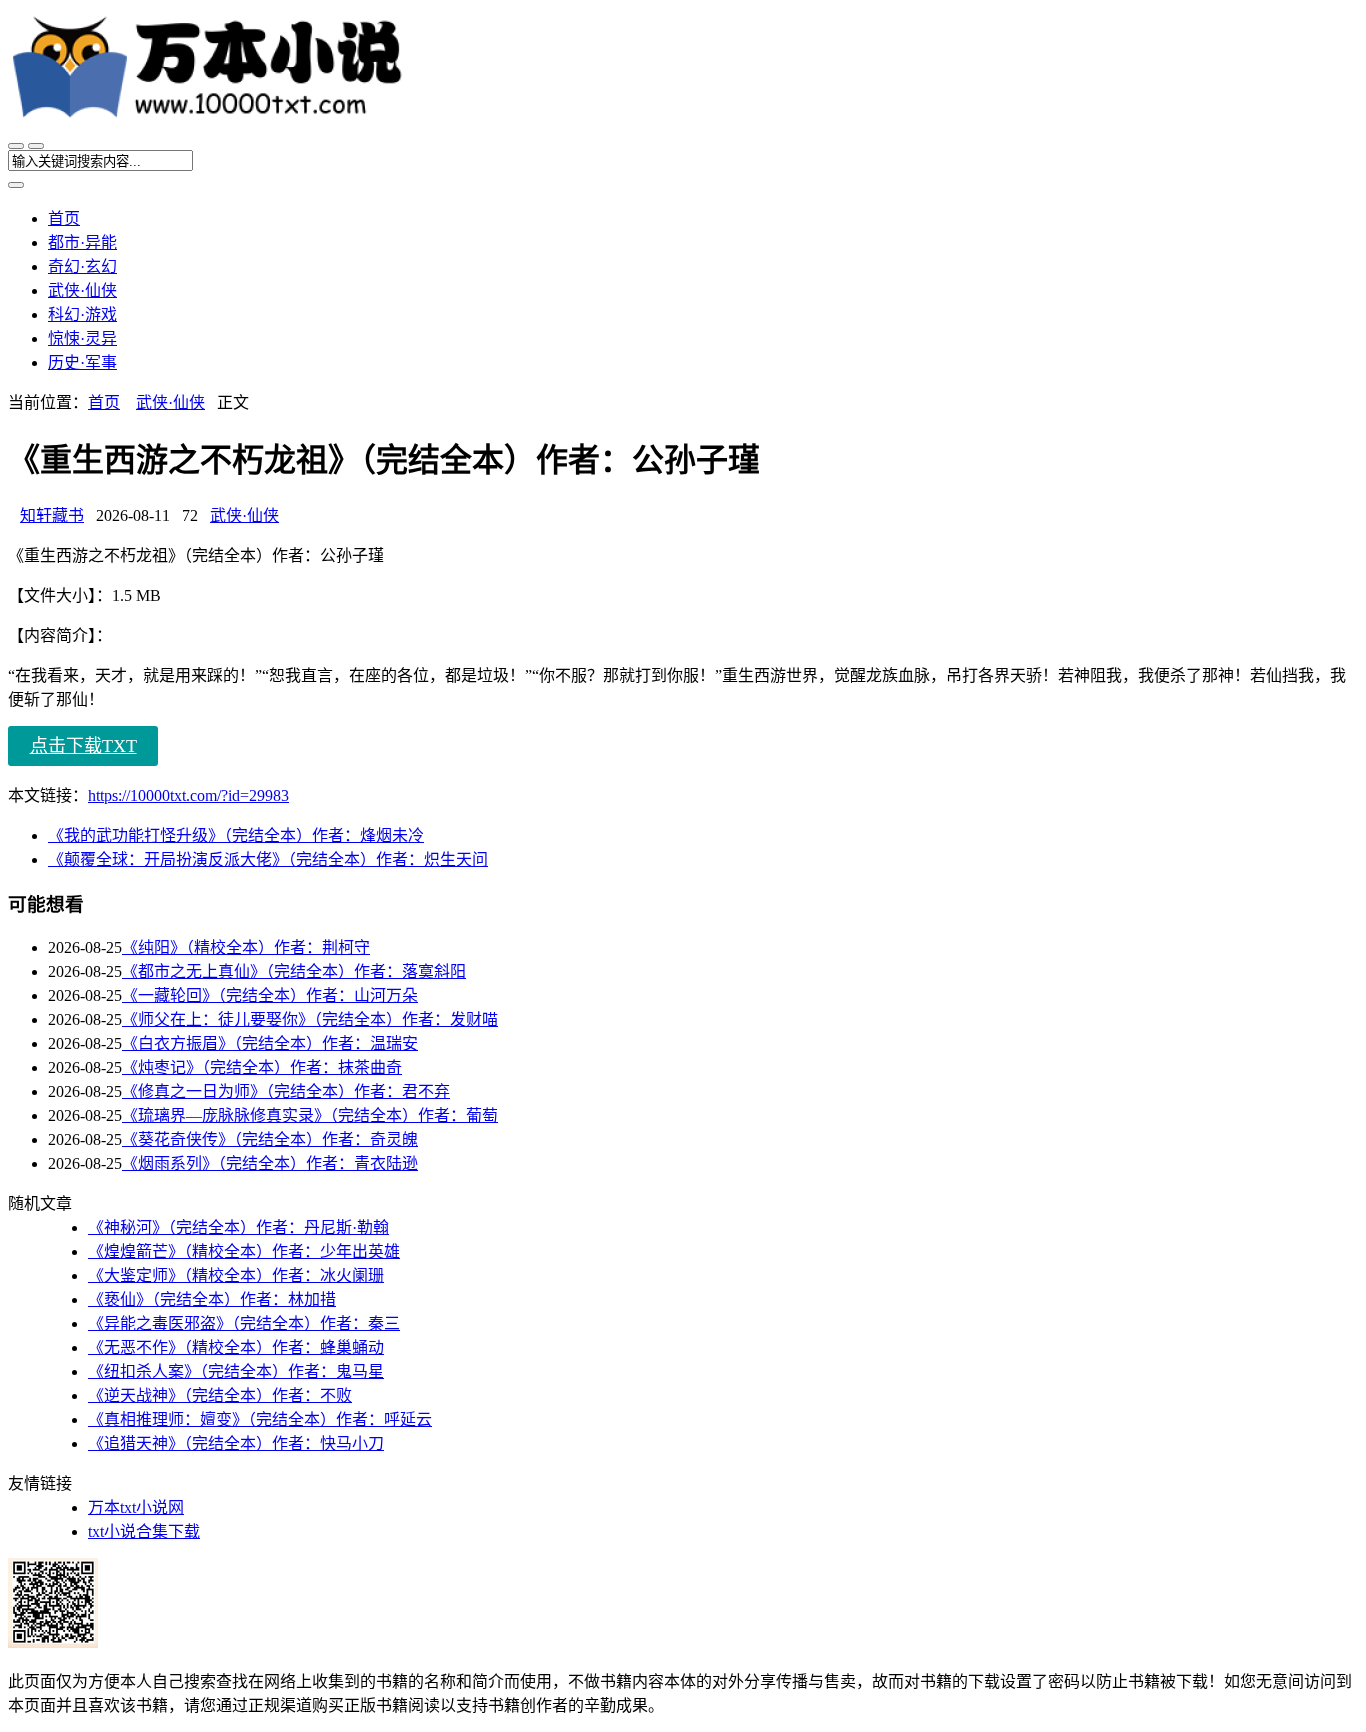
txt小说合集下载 (144, 1531)
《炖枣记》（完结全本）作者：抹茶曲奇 (262, 1067)
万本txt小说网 (136, 1507)
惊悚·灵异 (82, 338)
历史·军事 (82, 362)
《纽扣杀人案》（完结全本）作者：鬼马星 (236, 1371)
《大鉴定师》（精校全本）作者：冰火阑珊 (236, 1275)
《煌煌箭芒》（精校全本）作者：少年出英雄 (244, 1251)
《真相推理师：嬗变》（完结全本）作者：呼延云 (260, 1419)
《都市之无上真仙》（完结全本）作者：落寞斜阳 (294, 971)
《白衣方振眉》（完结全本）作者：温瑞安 (270, 1043)
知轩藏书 (52, 515)
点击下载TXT (83, 746)
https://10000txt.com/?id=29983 (188, 795)
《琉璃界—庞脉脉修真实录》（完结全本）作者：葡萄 (310, 1115)
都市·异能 (82, 242)
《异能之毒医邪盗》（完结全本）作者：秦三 (244, 1323)
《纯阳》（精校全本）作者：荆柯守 (246, 947)
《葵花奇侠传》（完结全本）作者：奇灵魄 (270, 1139)
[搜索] (36, 146)
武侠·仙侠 (82, 290)
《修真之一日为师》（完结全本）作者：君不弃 (286, 1091)
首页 (64, 218)
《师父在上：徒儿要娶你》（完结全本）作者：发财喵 (310, 1019)
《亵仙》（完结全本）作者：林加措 (212, 1299)
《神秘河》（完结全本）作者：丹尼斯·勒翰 (238, 1227)
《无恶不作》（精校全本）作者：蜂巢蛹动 (236, 1347)
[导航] (16, 146)
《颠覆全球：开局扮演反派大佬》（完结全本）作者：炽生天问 (268, 859)
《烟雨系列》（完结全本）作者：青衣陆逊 (270, 1163)
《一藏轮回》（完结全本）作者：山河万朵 (270, 995)
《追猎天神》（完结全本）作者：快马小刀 (236, 1443)
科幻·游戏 (82, 314)
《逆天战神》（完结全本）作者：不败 (220, 1395)
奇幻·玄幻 (82, 266)
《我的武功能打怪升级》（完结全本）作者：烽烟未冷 (236, 835)
